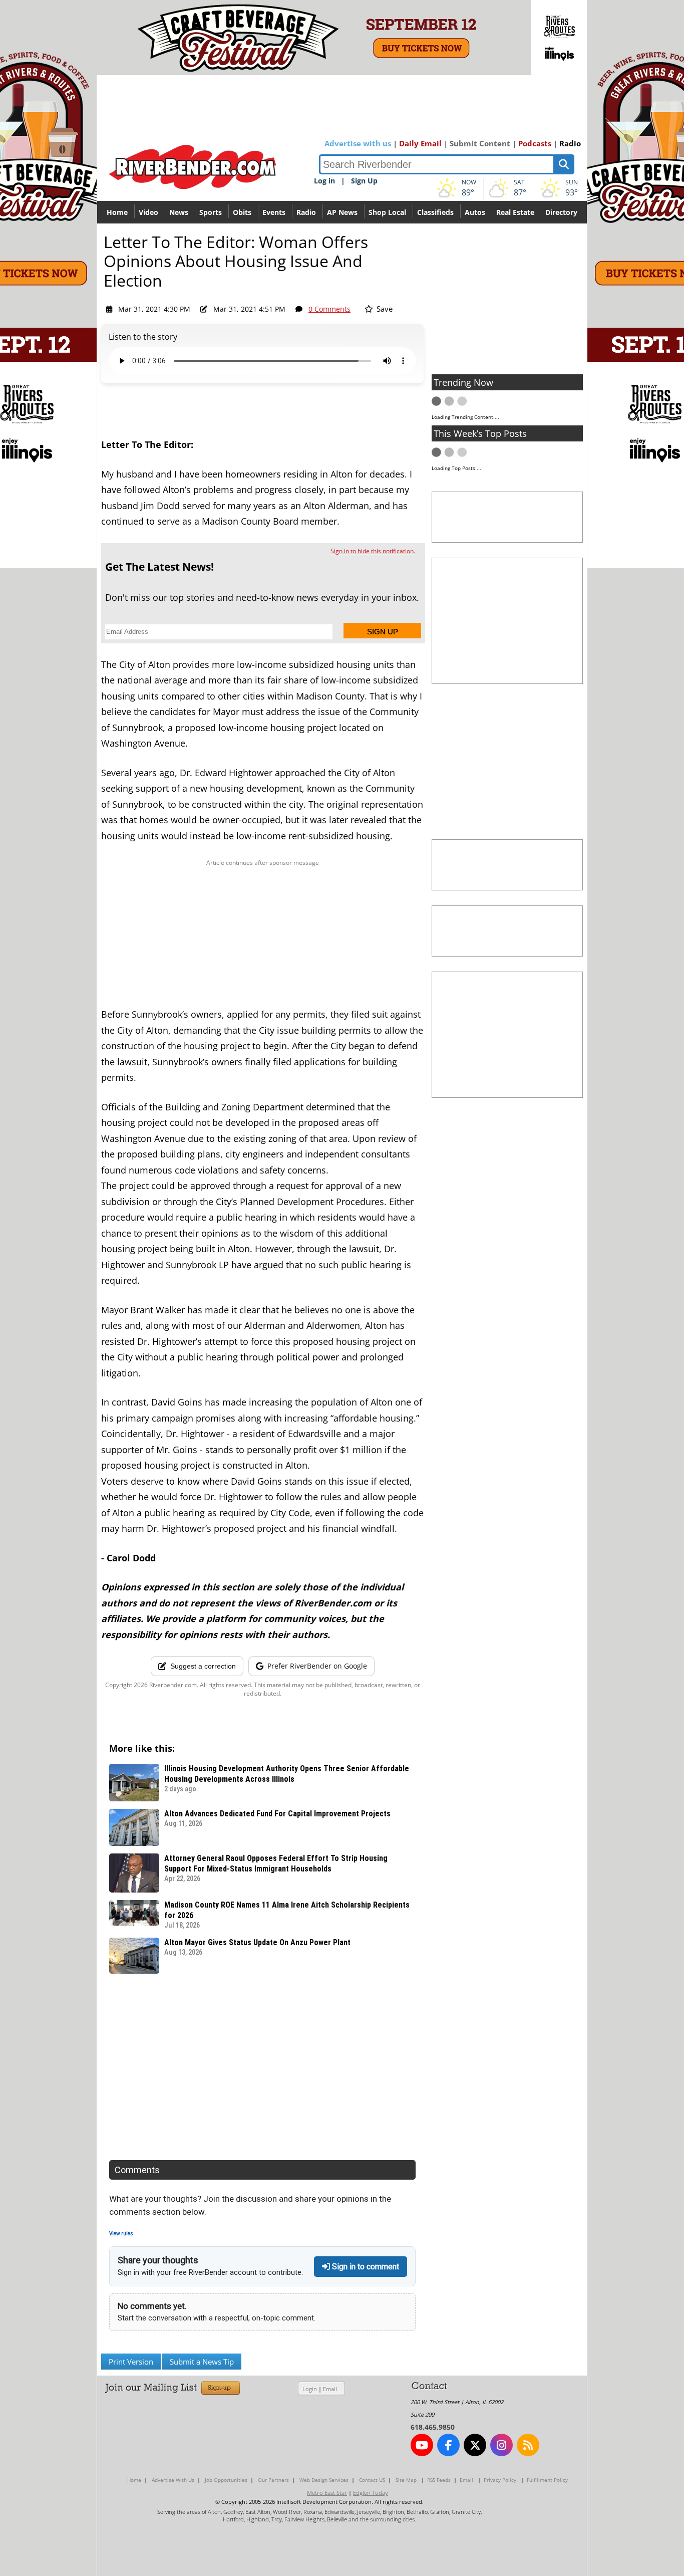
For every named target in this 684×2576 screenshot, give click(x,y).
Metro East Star (327, 2493)
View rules (121, 2234)
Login (310, 2389)
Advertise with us (358, 143)
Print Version (131, 2362)
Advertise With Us (173, 2480)
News (179, 212)
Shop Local (387, 212)
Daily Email (420, 143)
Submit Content (480, 143)
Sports (211, 212)
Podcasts (535, 143)
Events (274, 212)
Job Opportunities (226, 2480)
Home (117, 212)
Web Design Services (324, 2480)
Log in (324, 181)
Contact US (372, 2480)
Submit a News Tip (202, 2362)
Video (148, 212)
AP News (342, 212)
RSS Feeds (439, 2480)
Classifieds (435, 212)
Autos (475, 212)
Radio (570, 143)
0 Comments (329, 309)
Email (330, 2389)
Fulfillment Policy (547, 2480)
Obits (242, 212)
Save (384, 309)
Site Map (406, 2480)
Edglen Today (371, 2493)
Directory (561, 212)
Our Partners (273, 2480)
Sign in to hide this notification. (373, 551)
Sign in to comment (365, 2267)
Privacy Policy (500, 2480)
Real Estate (515, 212)
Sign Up (364, 181)
